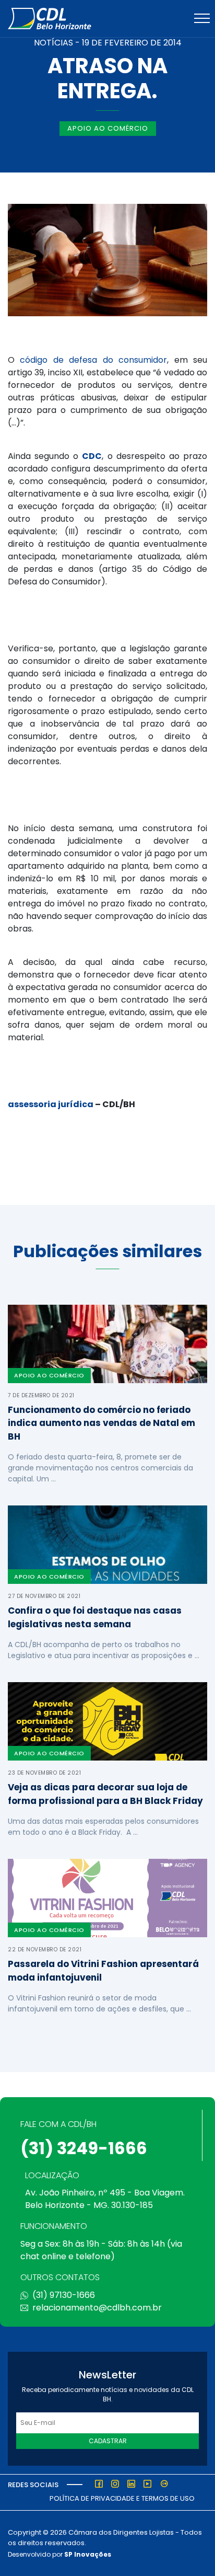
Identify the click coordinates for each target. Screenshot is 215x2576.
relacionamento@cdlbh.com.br (97, 2308)
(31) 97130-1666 (64, 2295)
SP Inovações (88, 2554)
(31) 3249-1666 (84, 2148)
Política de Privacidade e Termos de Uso (122, 2498)
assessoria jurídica (51, 1104)
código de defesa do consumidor (93, 360)
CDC (92, 456)
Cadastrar (108, 2441)
